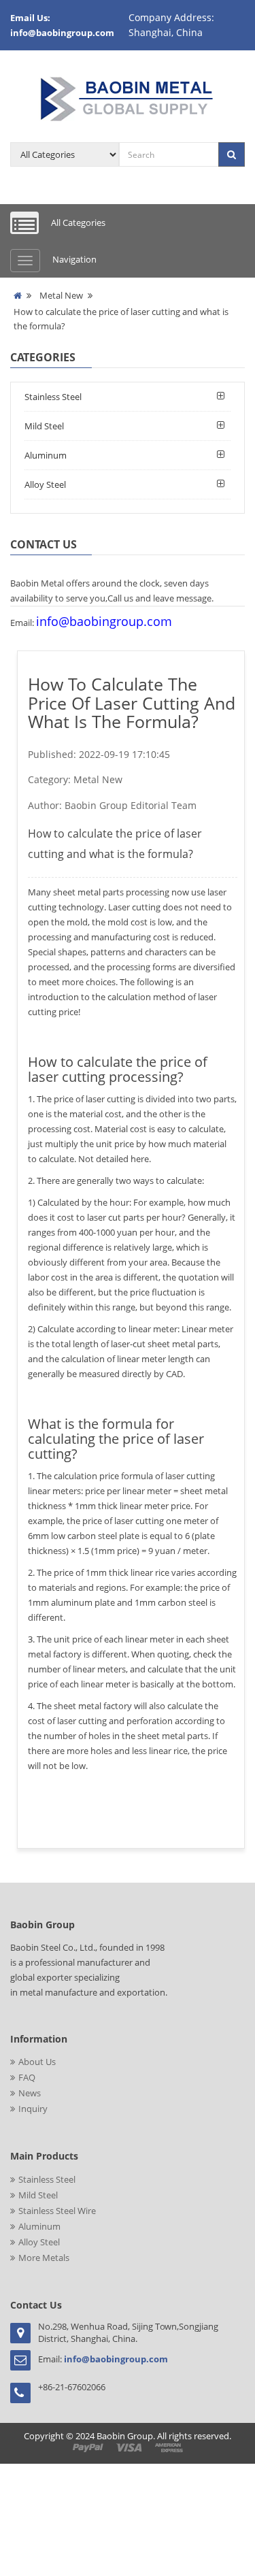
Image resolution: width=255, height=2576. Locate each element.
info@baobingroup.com (104, 621)
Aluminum (46, 455)
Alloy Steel (45, 484)
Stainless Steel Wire (57, 2211)
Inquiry (33, 2109)
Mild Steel (44, 426)
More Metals (44, 2258)
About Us (37, 2062)
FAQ (27, 2077)
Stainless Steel (53, 397)
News (30, 2093)
